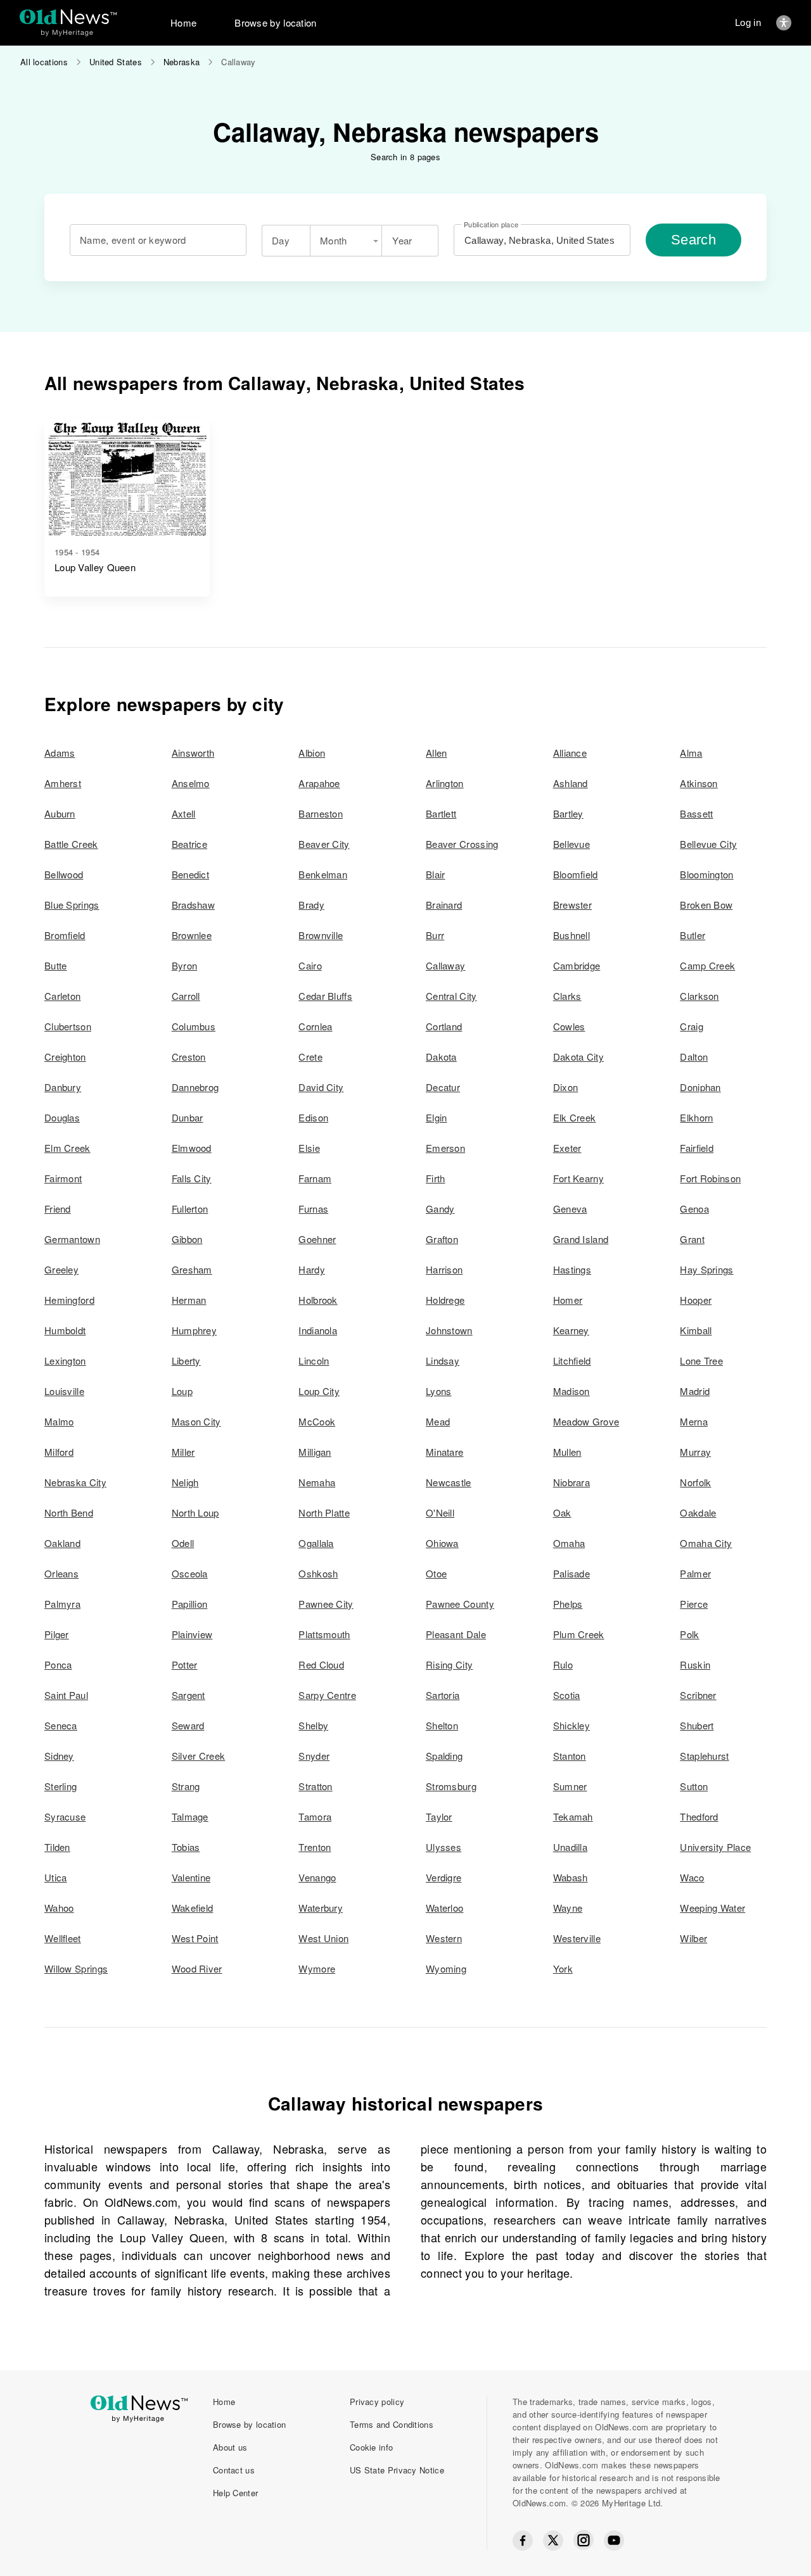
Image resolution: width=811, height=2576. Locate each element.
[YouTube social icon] (614, 2541)
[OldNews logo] (68, 17)
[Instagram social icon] (584, 2540)
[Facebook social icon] (523, 2541)
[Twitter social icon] (553, 2541)
